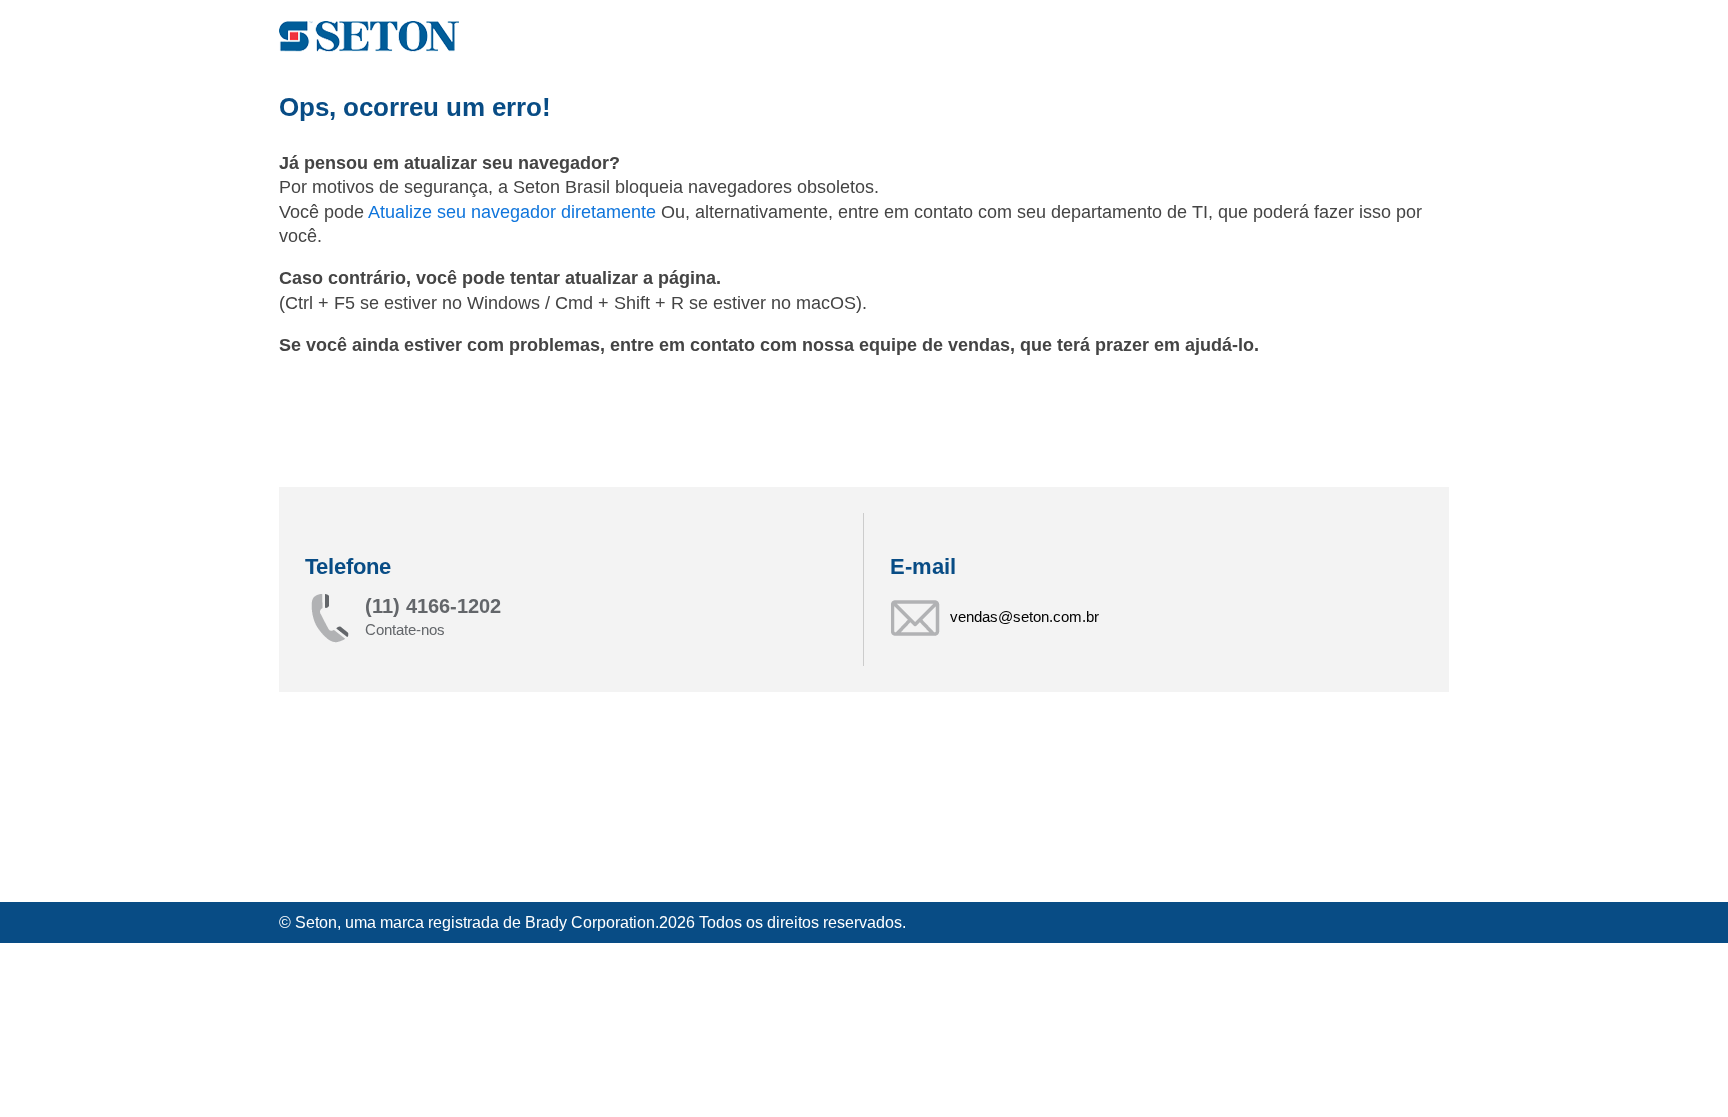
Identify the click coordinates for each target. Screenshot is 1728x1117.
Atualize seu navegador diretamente (514, 212)
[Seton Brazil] (369, 36)
